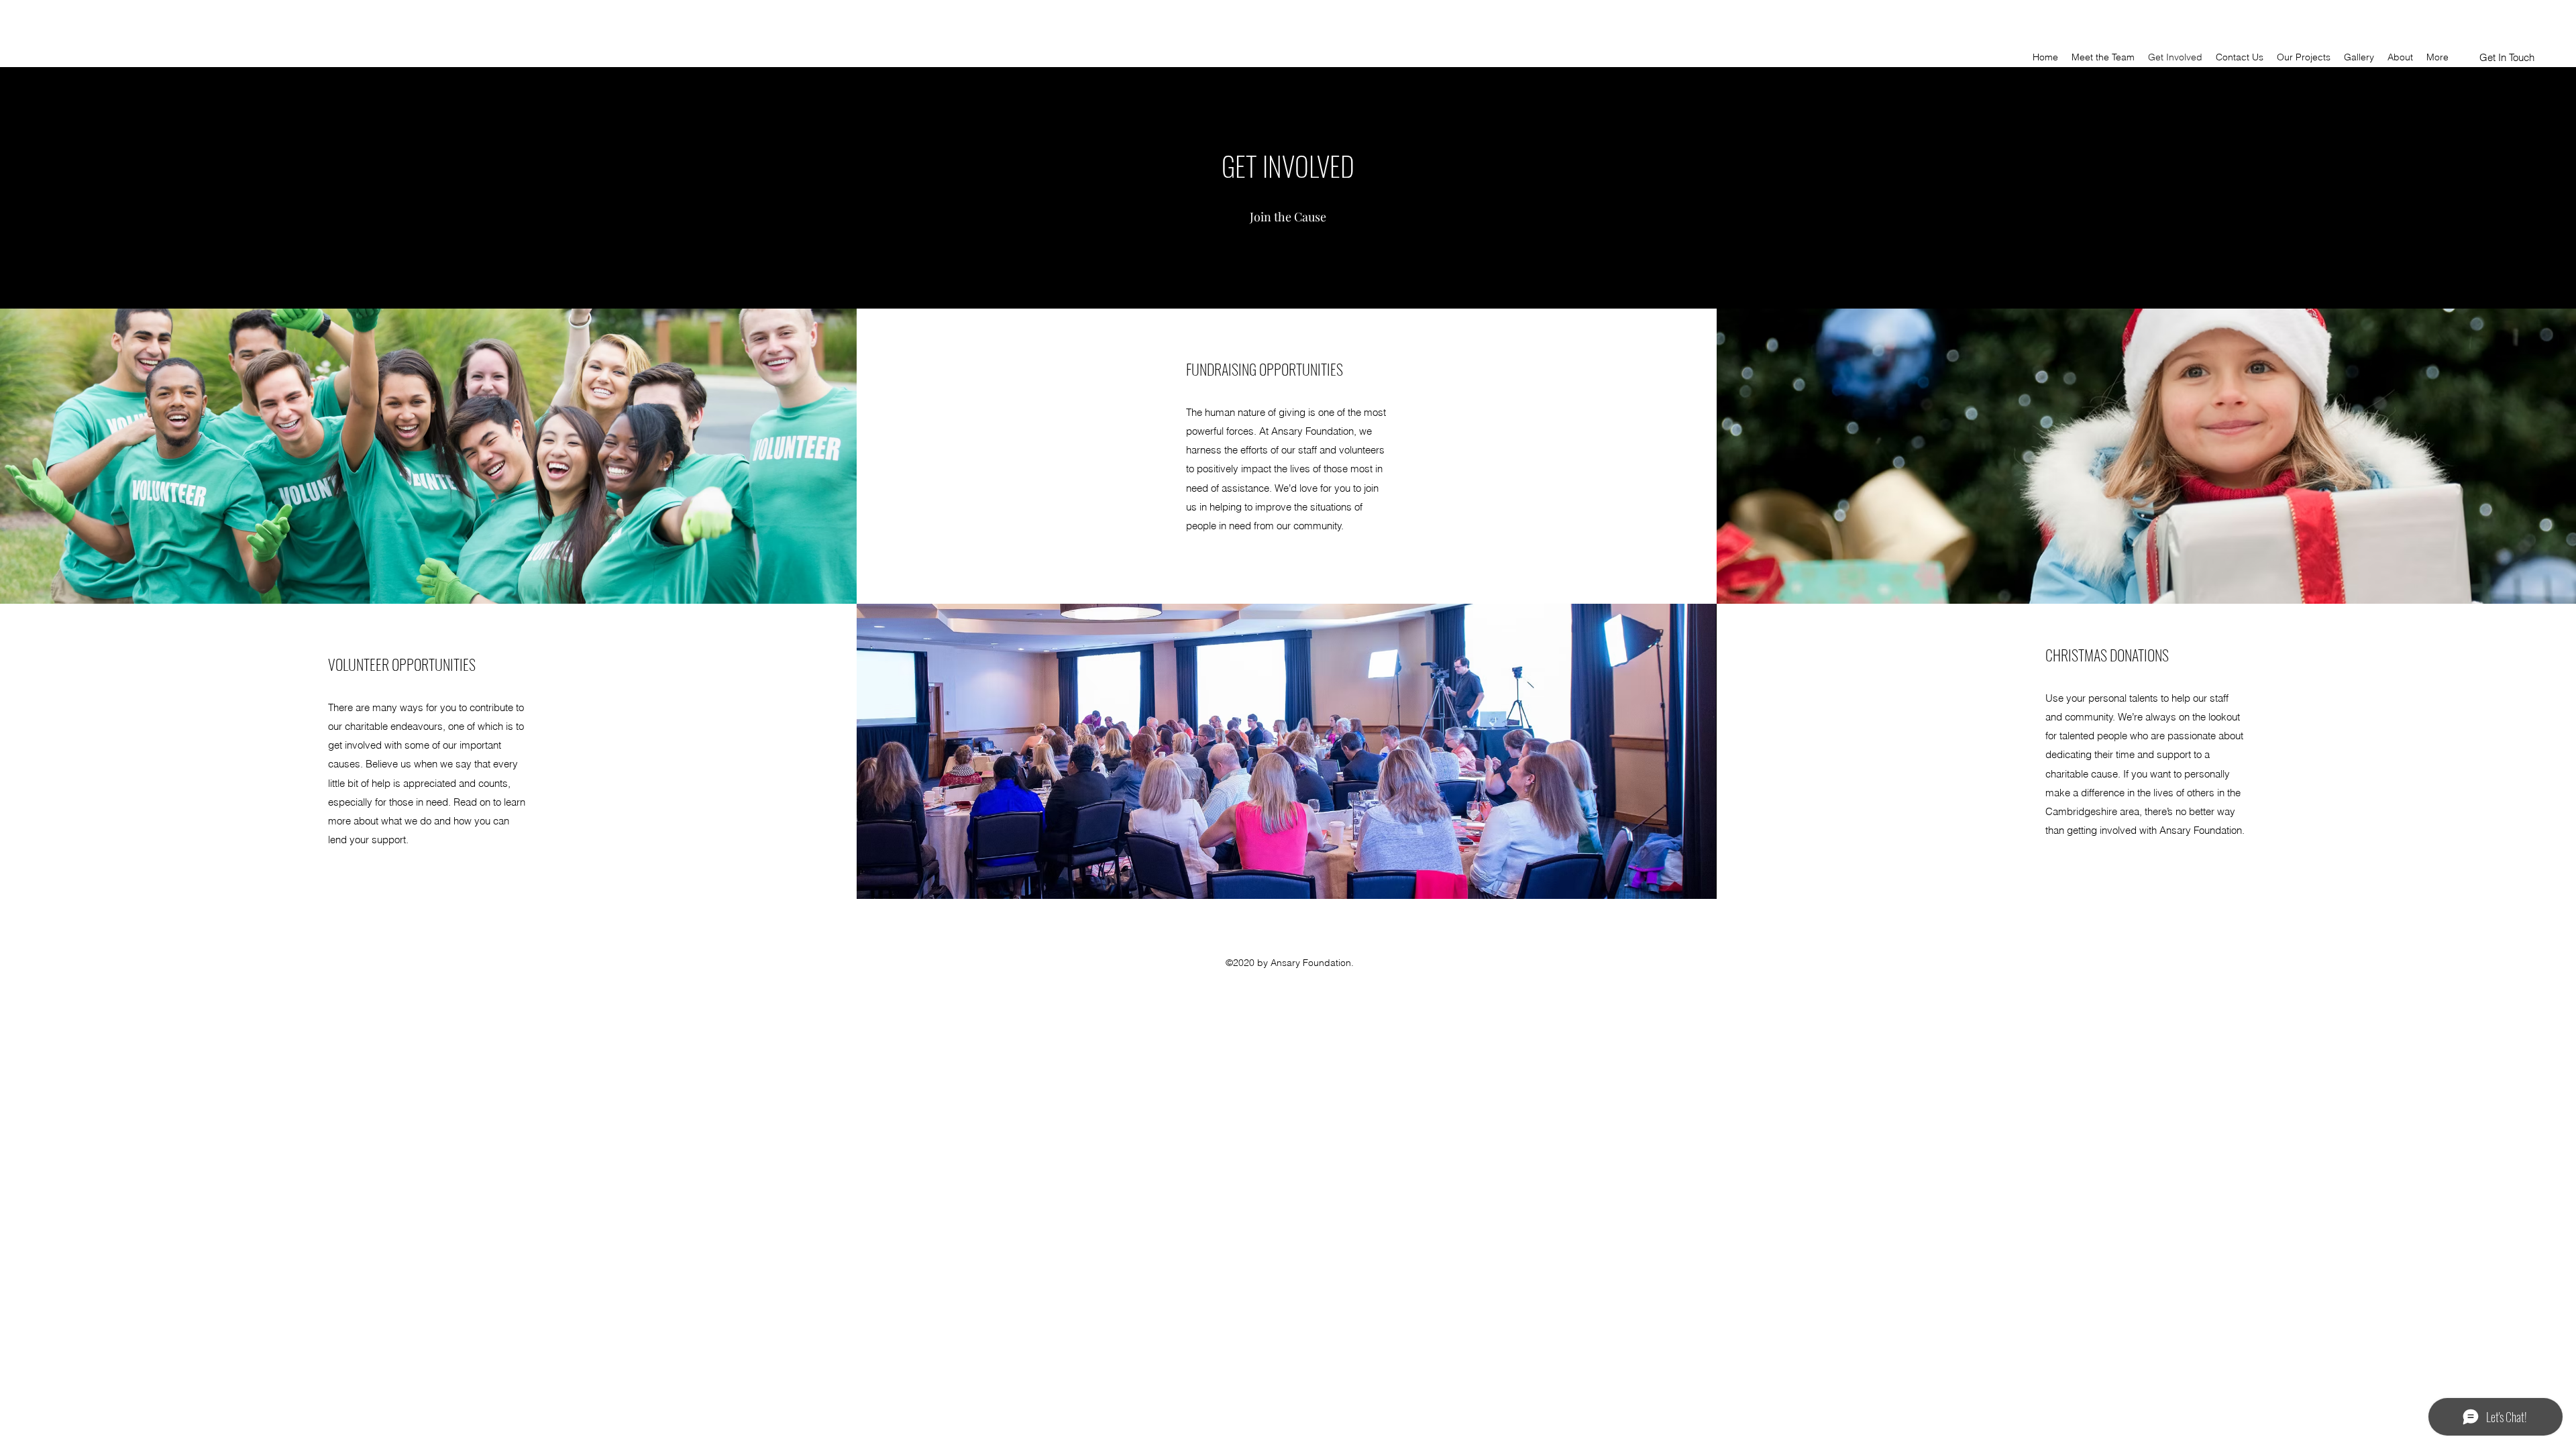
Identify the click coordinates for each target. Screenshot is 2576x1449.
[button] (2507, 58)
